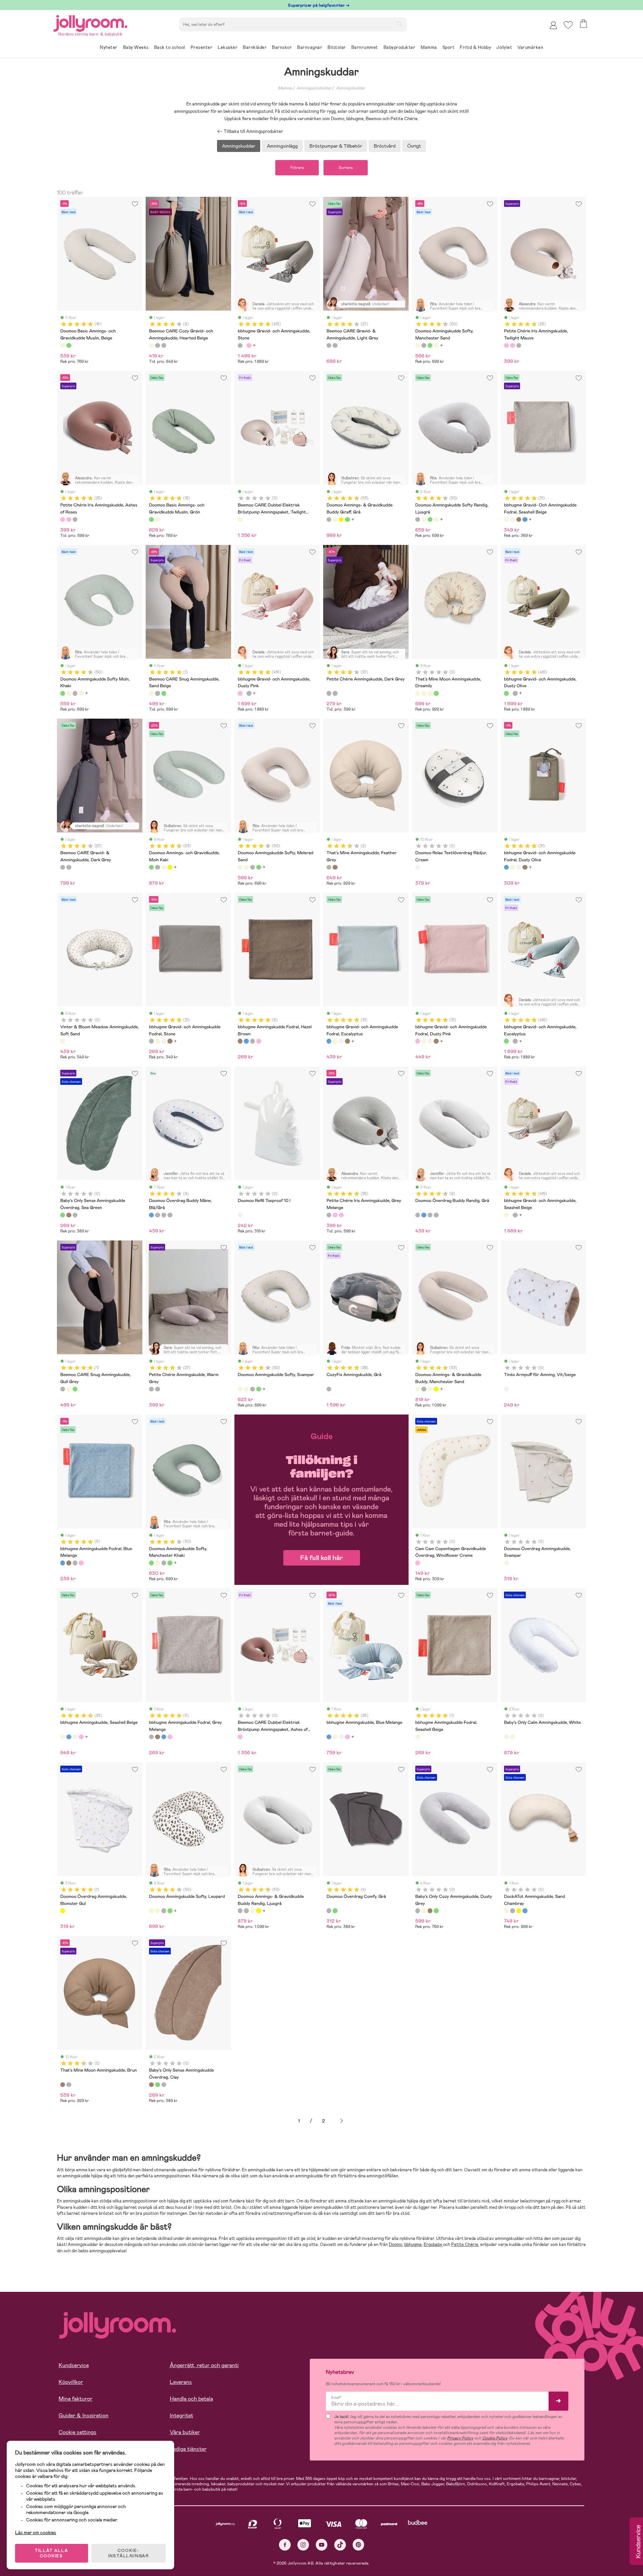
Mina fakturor (76, 2399)
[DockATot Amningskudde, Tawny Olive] (519, 1911)
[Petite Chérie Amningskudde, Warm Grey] (335, 693)
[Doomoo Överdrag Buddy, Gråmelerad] (170, 1215)
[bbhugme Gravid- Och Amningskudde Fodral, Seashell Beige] (506, 519)
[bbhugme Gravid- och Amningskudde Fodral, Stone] (151, 1041)
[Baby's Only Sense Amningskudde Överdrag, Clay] (69, 1215)
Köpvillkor (71, 2382)
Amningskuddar (351, 88)
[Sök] (400, 24)
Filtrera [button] (297, 168)
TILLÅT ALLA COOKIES (52, 2553)
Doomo (396, 2244)
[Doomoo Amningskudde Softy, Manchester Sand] (418, 345)
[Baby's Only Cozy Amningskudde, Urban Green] (436, 1911)
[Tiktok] (340, 2545)
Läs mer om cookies (36, 2532)
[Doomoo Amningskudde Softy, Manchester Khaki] (151, 1563)
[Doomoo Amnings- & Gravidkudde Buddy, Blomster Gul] (341, 519)
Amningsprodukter (314, 88)
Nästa (342, 2121)
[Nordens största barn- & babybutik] (90, 22)
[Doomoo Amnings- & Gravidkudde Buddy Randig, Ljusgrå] (240, 1911)
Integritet (182, 2416)
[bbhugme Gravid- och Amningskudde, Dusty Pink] (249, 345)
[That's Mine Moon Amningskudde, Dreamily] (418, 693)
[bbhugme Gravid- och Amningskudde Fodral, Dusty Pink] (418, 1041)
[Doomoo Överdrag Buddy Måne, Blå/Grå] (151, 1215)
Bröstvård (385, 146)
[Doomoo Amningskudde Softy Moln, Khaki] (430, 345)
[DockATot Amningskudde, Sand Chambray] (506, 1911)
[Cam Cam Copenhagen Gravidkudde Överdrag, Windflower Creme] (418, 1563)
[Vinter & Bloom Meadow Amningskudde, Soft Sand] (63, 1041)
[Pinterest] (359, 2545)
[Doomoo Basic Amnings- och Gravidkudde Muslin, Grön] (69, 345)
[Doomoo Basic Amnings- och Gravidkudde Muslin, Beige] (63, 345)
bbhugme (413, 2244)
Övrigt (414, 146)
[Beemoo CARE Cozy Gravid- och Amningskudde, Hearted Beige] (151, 345)
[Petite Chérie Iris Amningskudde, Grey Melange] (519, 345)
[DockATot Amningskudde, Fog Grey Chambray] (512, 1911)
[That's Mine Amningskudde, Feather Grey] (329, 867)
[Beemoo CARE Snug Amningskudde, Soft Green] (164, 693)
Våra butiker (185, 2432)
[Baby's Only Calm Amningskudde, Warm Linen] (512, 1737)
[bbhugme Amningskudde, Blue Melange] (69, 1737)
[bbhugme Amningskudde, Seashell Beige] (63, 1737)
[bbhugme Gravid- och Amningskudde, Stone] (240, 345)
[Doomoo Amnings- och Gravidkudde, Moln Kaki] (347, 519)
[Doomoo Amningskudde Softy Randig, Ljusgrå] (424, 345)
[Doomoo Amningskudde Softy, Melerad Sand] (436, 345)
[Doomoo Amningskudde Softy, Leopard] (151, 1911)
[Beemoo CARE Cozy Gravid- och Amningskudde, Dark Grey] (164, 345)
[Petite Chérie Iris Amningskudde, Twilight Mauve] (506, 345)
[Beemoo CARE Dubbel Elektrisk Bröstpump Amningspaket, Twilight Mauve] (240, 519)
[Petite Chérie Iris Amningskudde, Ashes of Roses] (512, 345)
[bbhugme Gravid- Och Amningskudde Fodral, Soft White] (512, 519)
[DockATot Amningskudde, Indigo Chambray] (525, 1911)
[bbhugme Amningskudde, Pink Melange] (81, 1737)
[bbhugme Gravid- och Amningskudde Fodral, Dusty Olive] (525, 519)
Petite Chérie (465, 2244)
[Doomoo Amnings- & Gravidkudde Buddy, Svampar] (335, 519)
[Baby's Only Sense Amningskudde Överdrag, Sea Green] (63, 1215)
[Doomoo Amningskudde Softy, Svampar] (240, 1389)
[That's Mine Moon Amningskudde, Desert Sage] (436, 693)
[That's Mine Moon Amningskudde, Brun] (335, 867)
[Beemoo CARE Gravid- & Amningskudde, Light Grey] (329, 345)
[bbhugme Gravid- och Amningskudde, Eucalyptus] (506, 1041)
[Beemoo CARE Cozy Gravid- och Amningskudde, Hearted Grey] (157, 345)
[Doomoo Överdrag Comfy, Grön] (335, 1911)
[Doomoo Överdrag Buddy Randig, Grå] (157, 1215)
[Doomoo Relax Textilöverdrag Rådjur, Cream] (418, 867)
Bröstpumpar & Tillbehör (336, 146)
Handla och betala (191, 2399)
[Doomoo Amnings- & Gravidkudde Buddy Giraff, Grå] (329, 519)
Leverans (181, 2382)
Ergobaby (433, 2244)
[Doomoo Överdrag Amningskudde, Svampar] (506, 1563)
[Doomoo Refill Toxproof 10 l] (240, 1215)
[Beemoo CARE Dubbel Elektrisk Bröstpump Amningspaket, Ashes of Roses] (240, 1737)
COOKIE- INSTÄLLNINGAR (129, 2553)
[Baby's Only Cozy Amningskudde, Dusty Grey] (418, 1911)
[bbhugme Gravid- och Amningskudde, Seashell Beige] (506, 1215)
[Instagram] (303, 2545)
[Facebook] (285, 2545)
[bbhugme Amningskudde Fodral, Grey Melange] (253, 1041)
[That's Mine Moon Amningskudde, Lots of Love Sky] (430, 693)
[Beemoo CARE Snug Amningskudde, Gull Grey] (157, 693)
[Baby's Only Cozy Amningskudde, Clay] (430, 1911)
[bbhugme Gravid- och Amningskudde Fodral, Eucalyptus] (329, 1041)
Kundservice (74, 2365)
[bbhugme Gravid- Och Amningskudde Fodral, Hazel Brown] (519, 519)
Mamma (285, 88)
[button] (568, 25)
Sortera (346, 168)
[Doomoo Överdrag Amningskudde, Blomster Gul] (63, 1911)
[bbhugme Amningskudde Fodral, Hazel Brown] (240, 1041)
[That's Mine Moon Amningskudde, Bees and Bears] (424, 693)
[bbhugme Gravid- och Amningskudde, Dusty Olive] (506, 693)
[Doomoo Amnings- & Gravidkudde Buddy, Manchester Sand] (418, 1389)
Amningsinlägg (282, 146)
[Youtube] (322, 2545)
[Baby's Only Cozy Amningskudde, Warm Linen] (424, 1911)
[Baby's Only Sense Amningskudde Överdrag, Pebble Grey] (75, 1215)
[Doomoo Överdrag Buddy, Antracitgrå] (164, 1215)
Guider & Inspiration (84, 2416)
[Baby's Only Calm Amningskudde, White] (506, 1737)
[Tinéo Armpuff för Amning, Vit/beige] (506, 1389)
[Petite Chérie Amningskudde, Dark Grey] (329, 693)
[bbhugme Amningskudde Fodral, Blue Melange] (246, 1041)
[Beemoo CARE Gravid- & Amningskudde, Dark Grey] (335, 345)
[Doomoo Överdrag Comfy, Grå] (329, 1911)
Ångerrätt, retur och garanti (204, 2365)
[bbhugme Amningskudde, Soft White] (75, 1737)
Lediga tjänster (188, 2449)
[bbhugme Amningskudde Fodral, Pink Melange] (259, 1041)
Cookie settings (78, 2432)
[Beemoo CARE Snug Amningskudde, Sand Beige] (151, 693)
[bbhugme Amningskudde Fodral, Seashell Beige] (418, 1737)
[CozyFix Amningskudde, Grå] (329, 1389)
